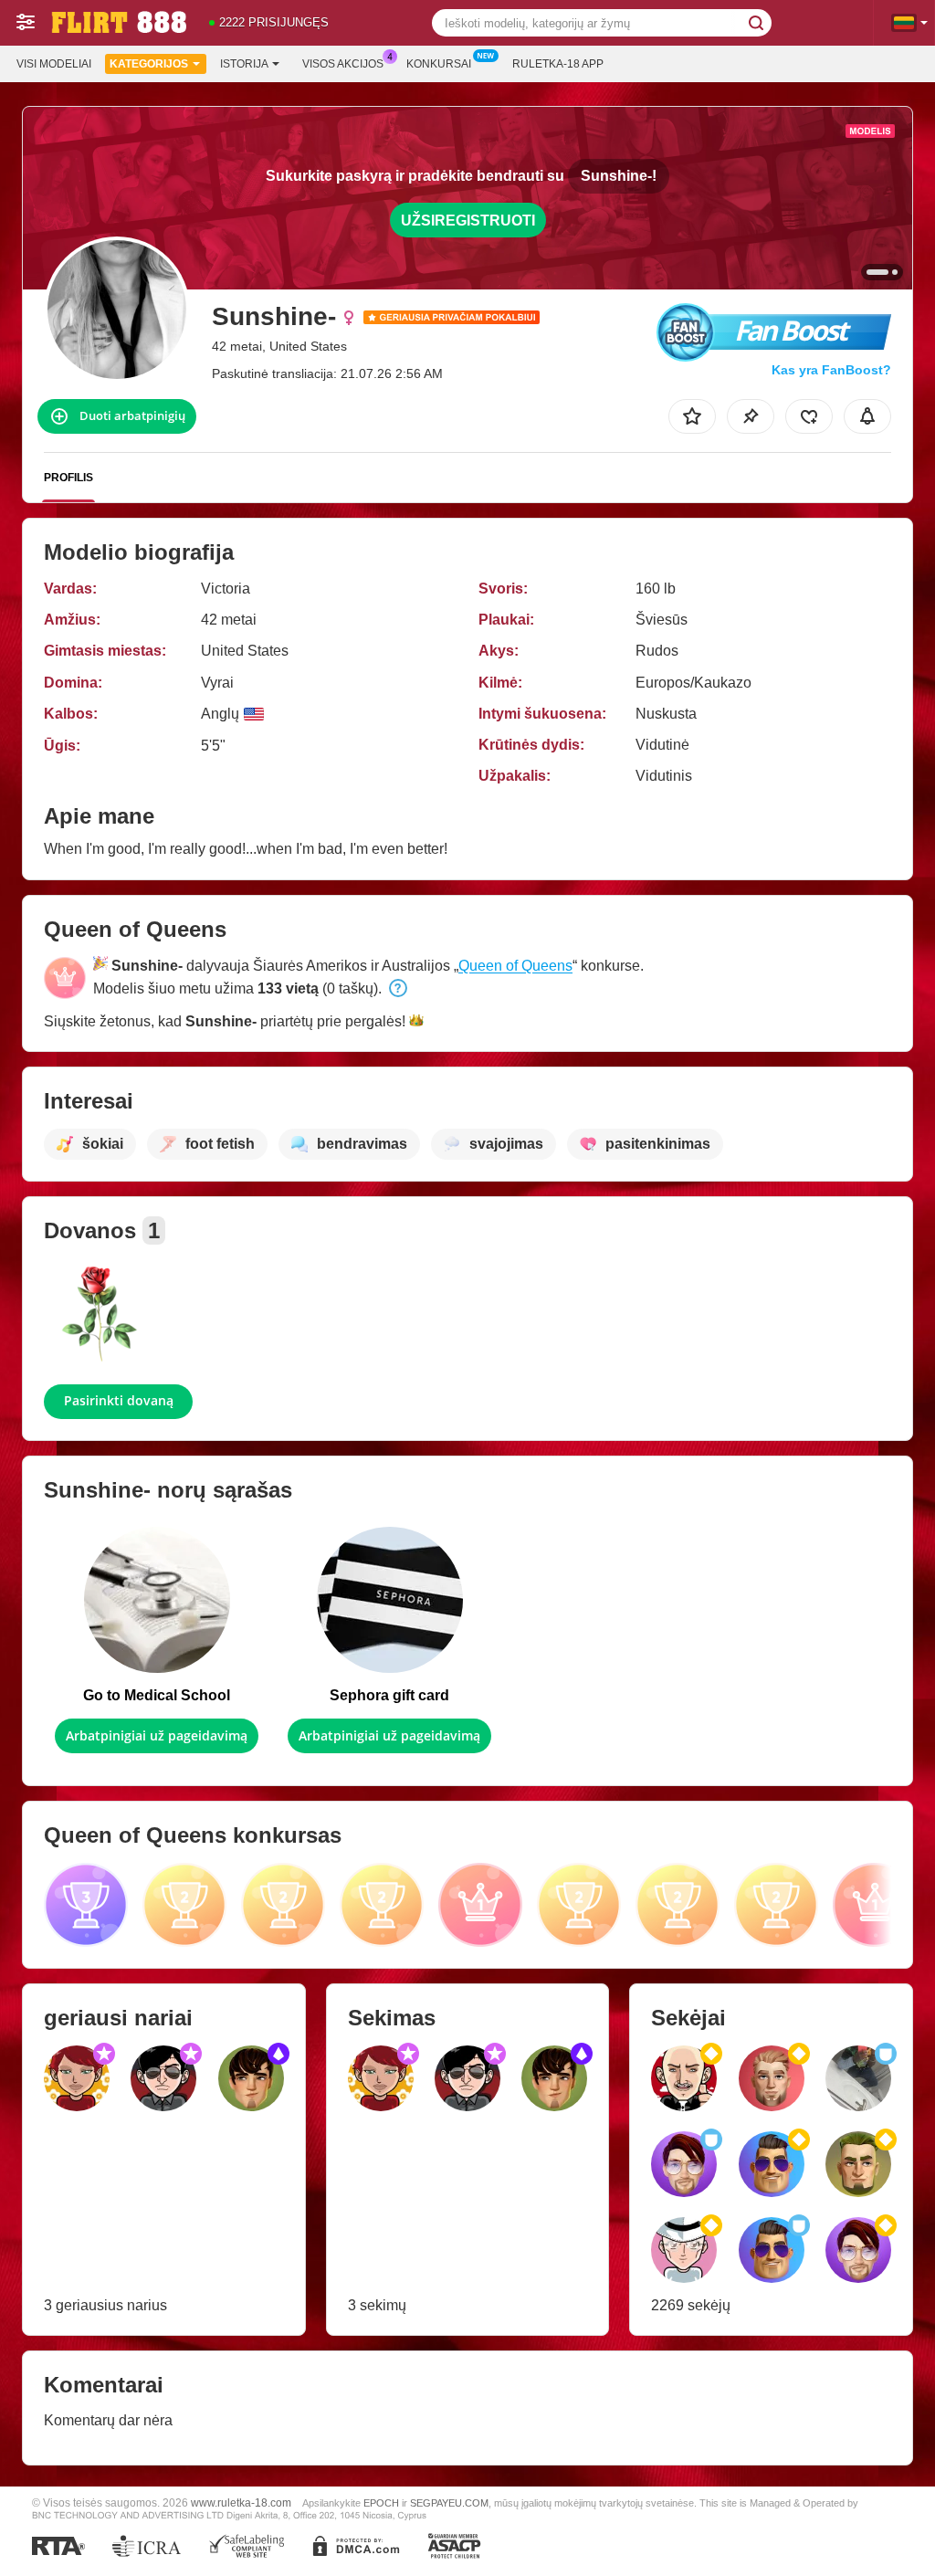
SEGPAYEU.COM (449, 2503)
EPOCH (381, 2503)
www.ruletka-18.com (241, 2502)
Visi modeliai (54, 64)
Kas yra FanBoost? (831, 370)
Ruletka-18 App (558, 64)
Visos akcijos (343, 64)
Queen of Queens (515, 966)
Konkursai (439, 64)
